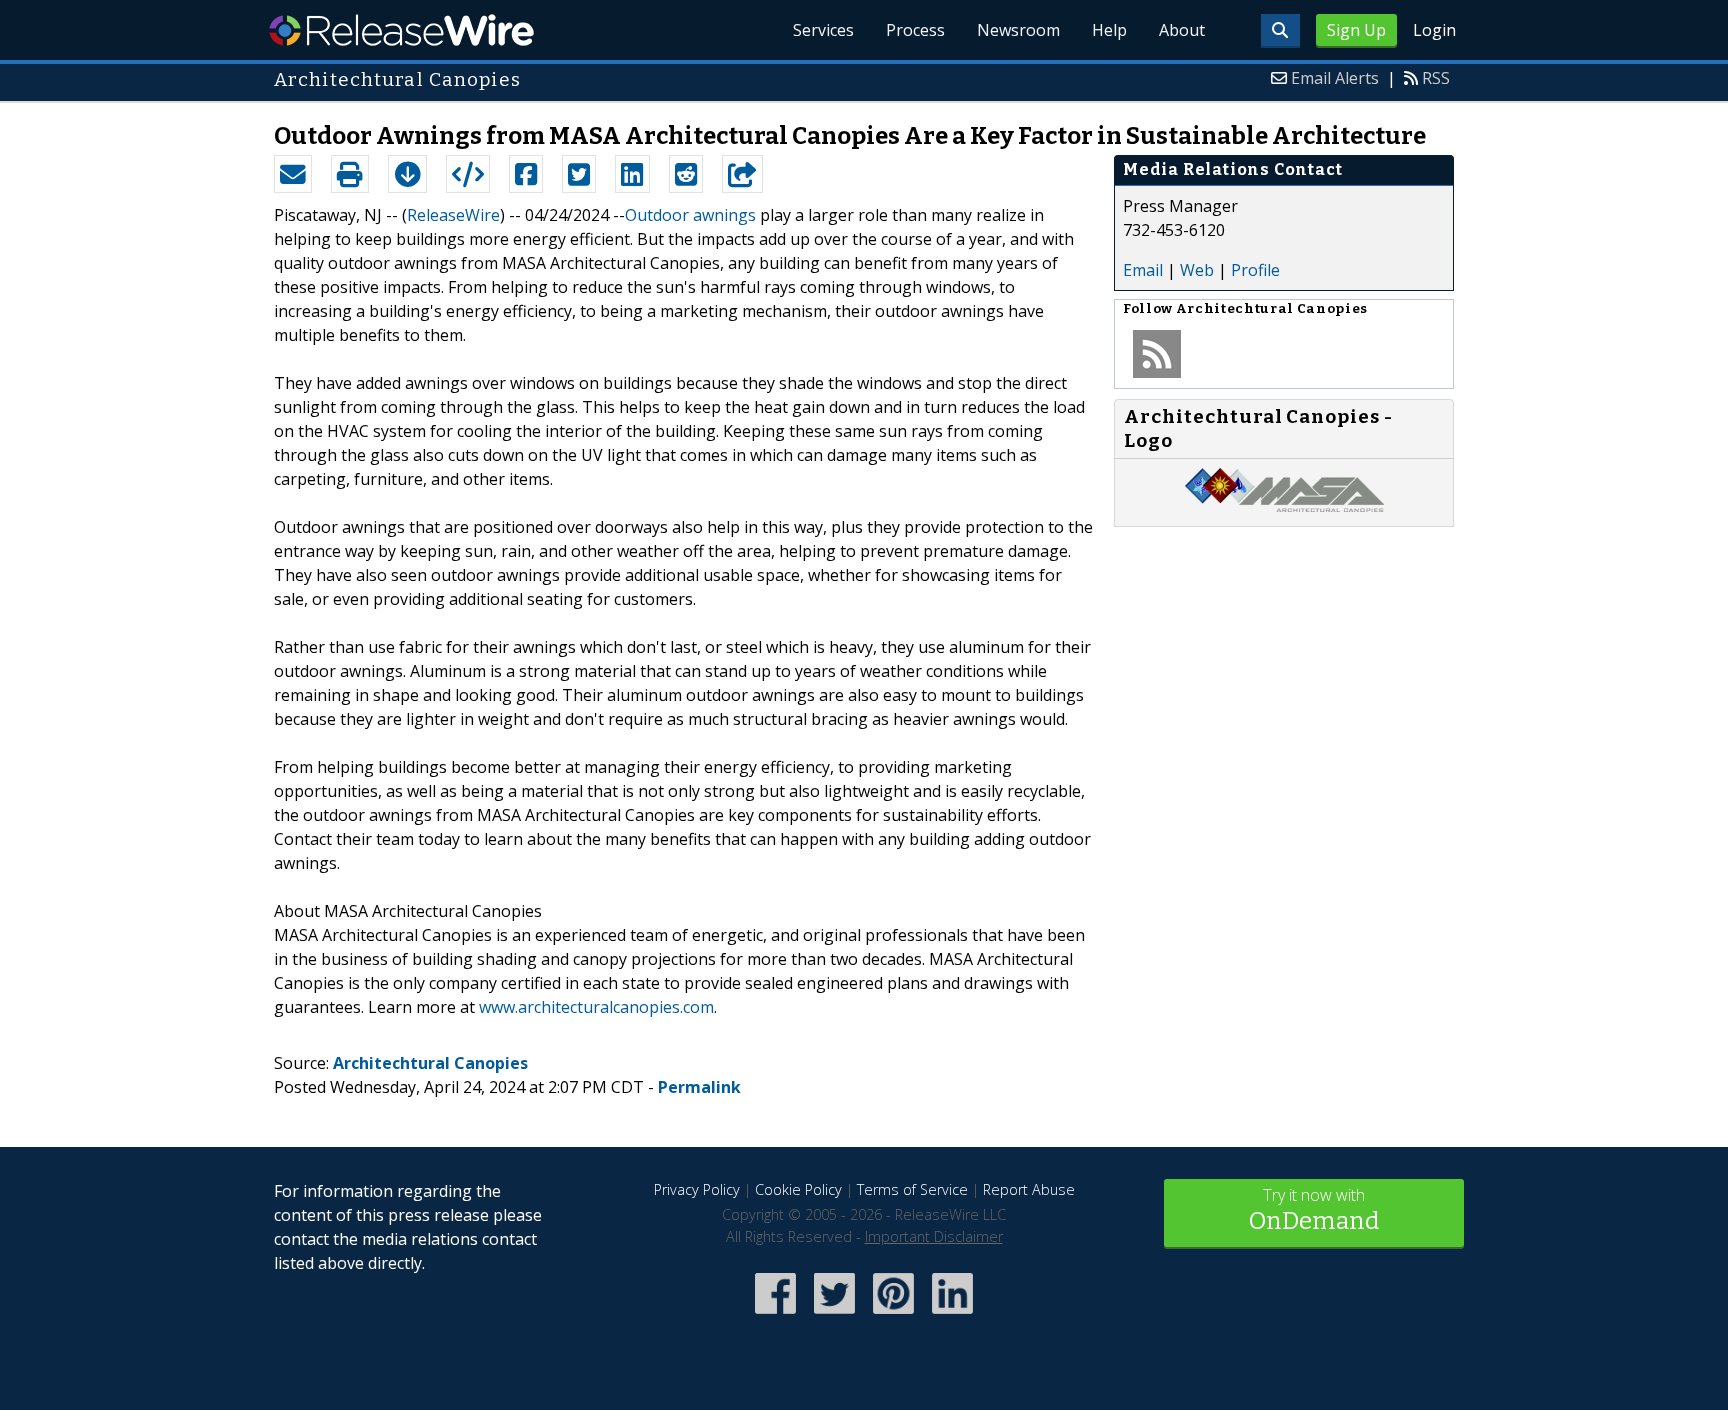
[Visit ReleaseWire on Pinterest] (893, 1315)
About (1182, 30)
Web (1197, 270)
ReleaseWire (401, 30)
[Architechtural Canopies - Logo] (1284, 506)
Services (823, 30)
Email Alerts (1335, 78)
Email (1143, 270)
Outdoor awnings (690, 215)
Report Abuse (1029, 1189)
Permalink (699, 1087)
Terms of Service (912, 1189)
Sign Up (1356, 30)
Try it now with (1314, 1209)
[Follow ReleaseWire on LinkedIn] (952, 1315)
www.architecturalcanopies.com (596, 1007)
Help (1109, 30)
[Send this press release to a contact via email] (293, 174)
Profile (1255, 270)
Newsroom (1018, 30)
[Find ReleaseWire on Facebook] (775, 1315)
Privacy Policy (697, 1189)
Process (915, 30)
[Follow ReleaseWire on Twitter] (834, 1315)
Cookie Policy (798, 1189)
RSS (1436, 78)
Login (1434, 30)
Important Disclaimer (934, 1236)
